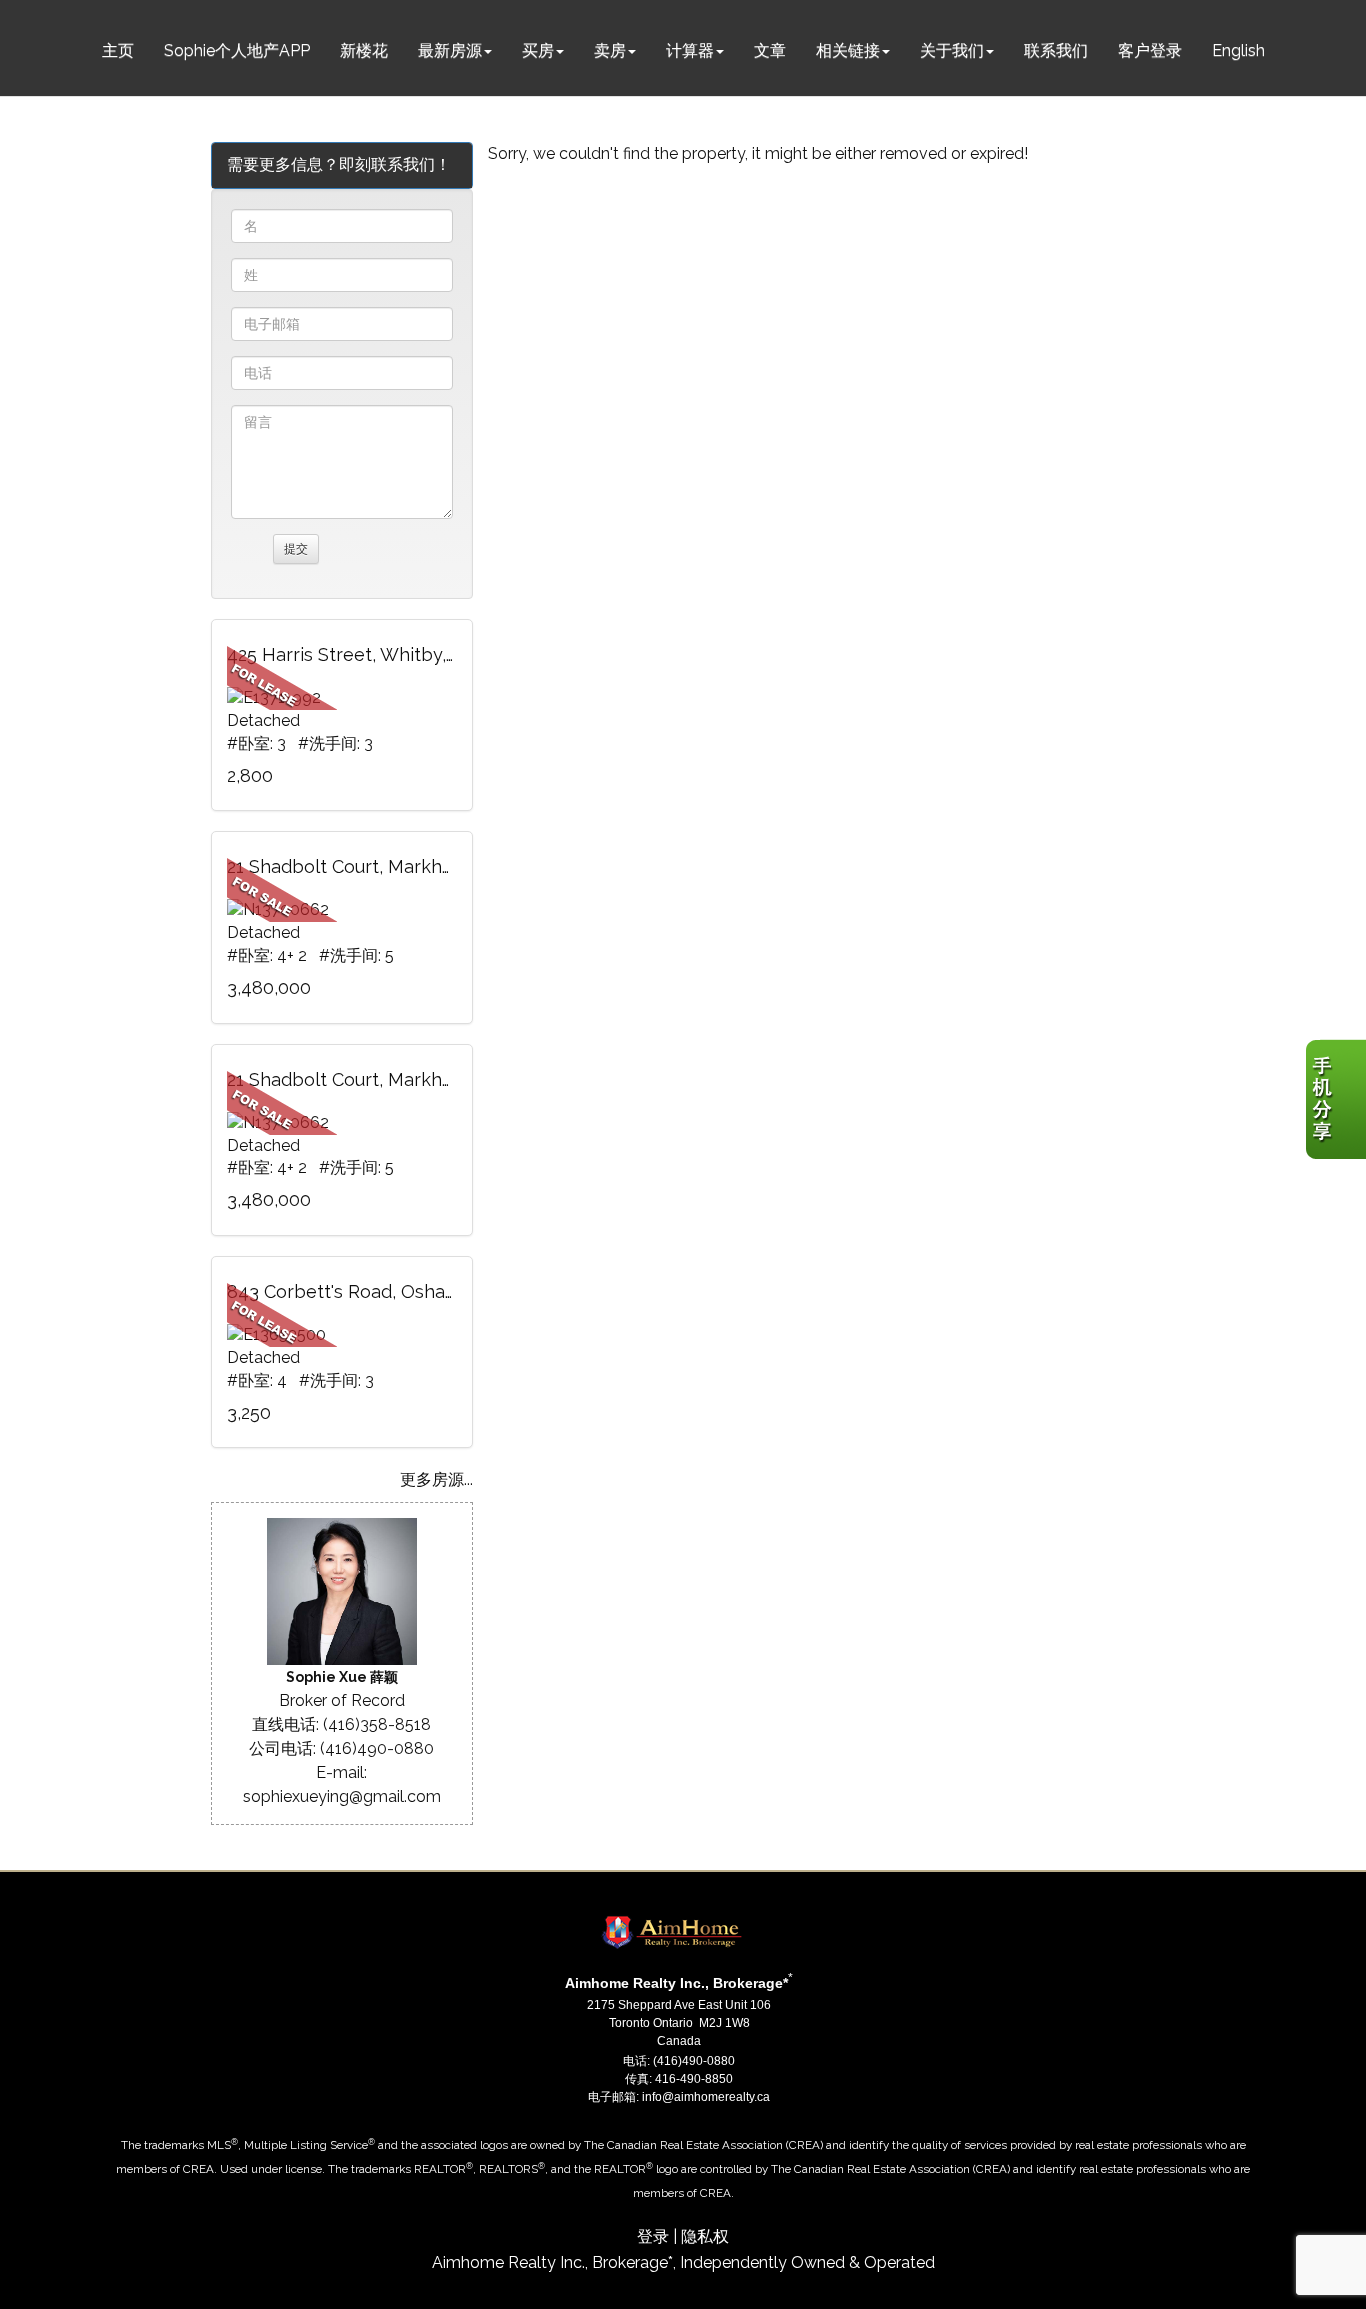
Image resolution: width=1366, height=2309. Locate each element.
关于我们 (952, 50)
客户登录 (1150, 50)
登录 (653, 2236)
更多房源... (436, 1479)
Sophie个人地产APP (237, 50)
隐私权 (705, 2236)
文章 (770, 50)
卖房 (610, 50)
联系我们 (1056, 50)
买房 (538, 50)
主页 (118, 50)
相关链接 (848, 50)
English (1238, 50)
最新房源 (450, 50)
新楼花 (364, 50)
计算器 (690, 50)
